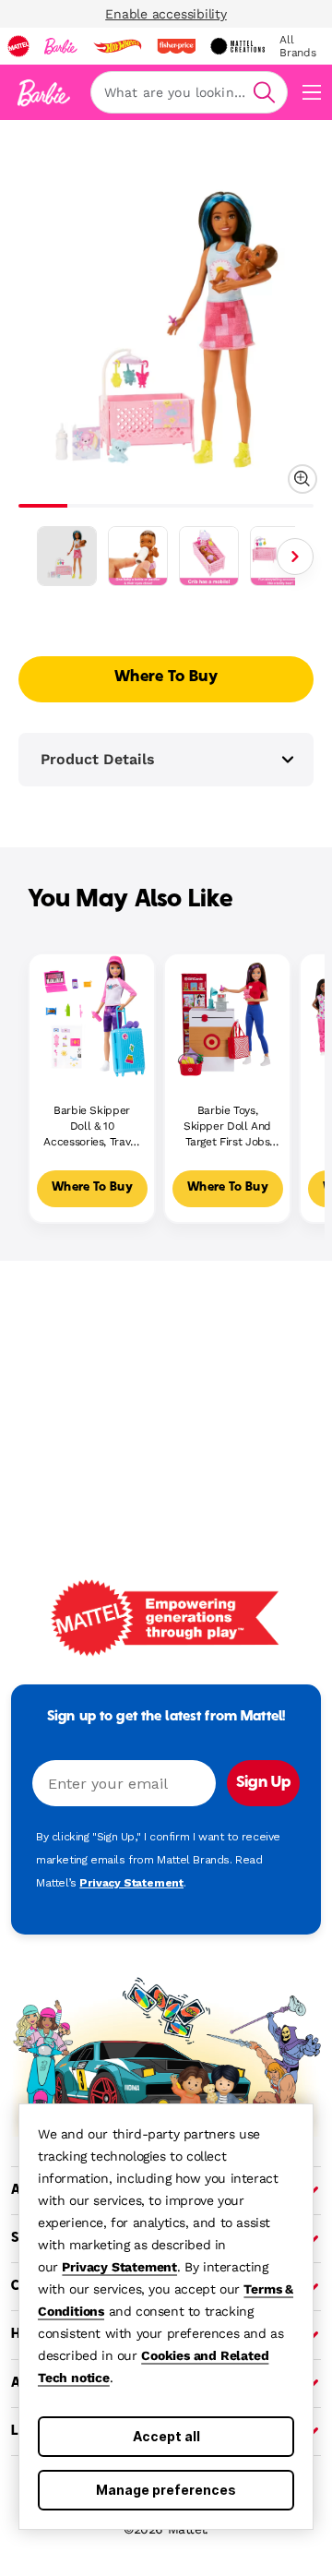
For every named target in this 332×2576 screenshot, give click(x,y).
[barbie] (61, 46)
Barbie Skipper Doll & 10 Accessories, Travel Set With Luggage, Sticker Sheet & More (91, 1126)
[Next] (295, 557)
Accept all (166, 2436)
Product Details (98, 759)
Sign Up (263, 1783)
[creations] (237, 46)
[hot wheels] (117, 46)
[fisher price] (176, 46)
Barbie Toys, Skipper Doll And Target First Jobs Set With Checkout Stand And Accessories (228, 1126)
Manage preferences (166, 2490)
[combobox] (189, 92)
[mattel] (18, 46)
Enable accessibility (166, 14)
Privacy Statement (119, 2267)
